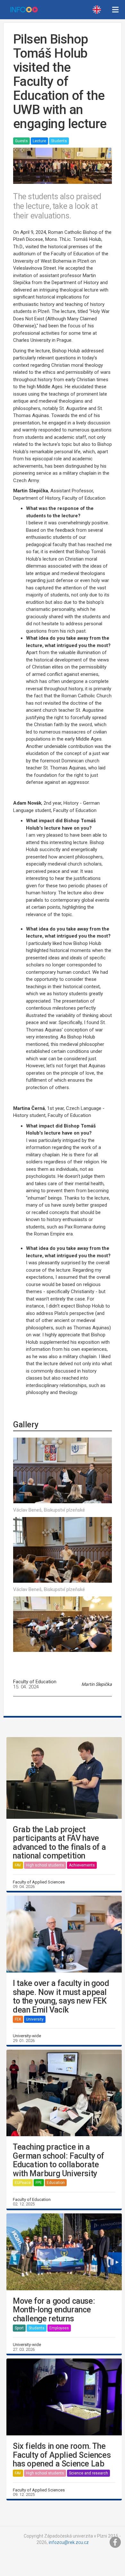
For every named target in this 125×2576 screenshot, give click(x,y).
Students (59, 141)
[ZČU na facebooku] (115, 2542)
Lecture (39, 141)
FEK (18, 2019)
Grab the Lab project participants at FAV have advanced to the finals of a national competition (59, 1843)
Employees (59, 2328)
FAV (18, 1865)
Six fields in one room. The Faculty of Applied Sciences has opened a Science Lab (62, 2455)
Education (56, 2183)
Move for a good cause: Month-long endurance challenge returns (54, 2310)
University (35, 2019)
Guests (21, 141)
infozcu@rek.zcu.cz (69, 2542)
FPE (39, 2183)
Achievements (82, 1865)
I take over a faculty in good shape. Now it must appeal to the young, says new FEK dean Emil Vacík (61, 1997)
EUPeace (23, 2183)
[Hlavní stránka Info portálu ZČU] (24, 10)
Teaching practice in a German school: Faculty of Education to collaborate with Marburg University (58, 2160)
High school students (45, 1865)
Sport (19, 2328)
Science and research (88, 2473)
